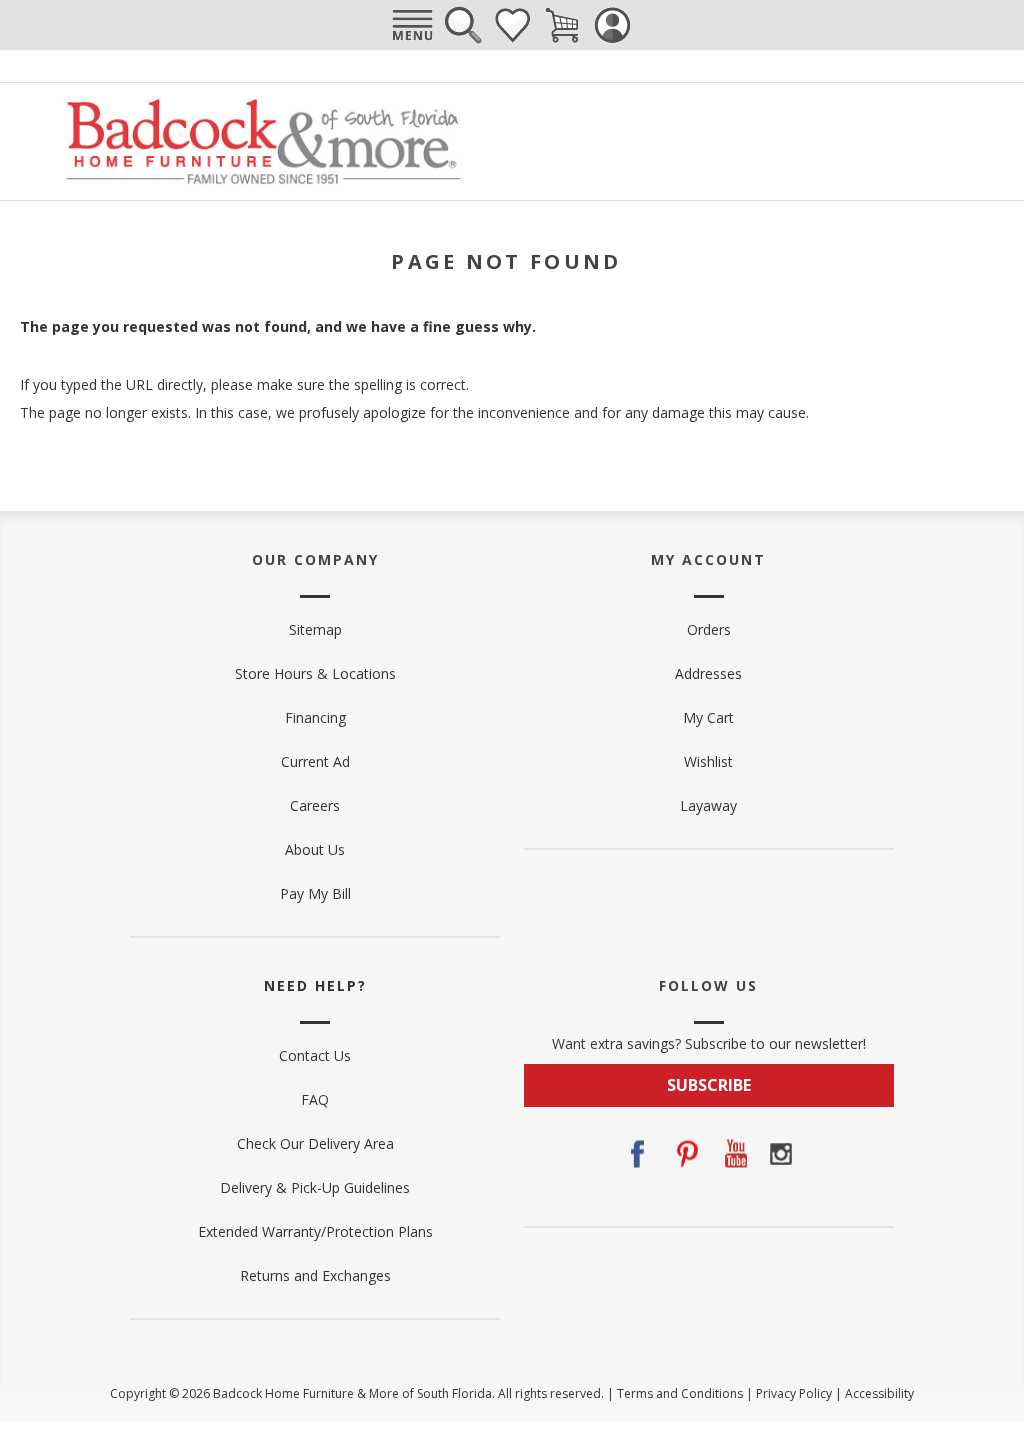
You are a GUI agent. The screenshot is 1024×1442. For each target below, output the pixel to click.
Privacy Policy (794, 1393)
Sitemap (315, 629)
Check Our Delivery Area (315, 1143)
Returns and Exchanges (315, 1275)
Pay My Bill (315, 893)
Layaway (708, 805)
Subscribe (709, 1085)
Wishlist (512, 25)
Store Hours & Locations (315, 673)
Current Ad (315, 761)
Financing (315, 717)
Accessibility (879, 1393)
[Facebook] (637, 1154)
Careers (315, 805)
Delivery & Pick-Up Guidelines (315, 1187)
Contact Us (315, 1055)
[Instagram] (781, 1154)
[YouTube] (733, 1154)
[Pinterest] (685, 1154)
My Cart (708, 717)
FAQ (315, 1099)
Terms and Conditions (680, 1393)
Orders (709, 629)
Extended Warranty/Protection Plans (315, 1231)
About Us (315, 849)
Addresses (708, 673)
